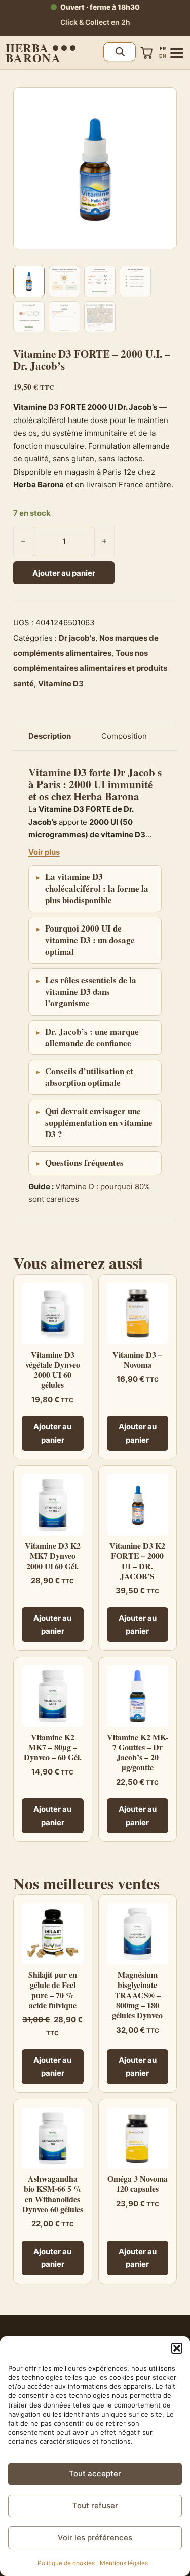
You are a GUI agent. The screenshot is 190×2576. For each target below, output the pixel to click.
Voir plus (44, 852)
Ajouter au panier (64, 573)
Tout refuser (95, 2505)
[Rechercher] (120, 52)
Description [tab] (50, 736)
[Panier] (147, 53)
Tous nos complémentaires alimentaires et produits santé (90, 668)
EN (163, 56)
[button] (177, 2348)
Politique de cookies (66, 2563)
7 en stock (32, 513)
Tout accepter (95, 2474)
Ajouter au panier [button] (52, 1433)
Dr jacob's (77, 638)
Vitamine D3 (61, 683)
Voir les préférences (95, 2537)
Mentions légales (124, 2563)
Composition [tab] (124, 736)
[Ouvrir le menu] (177, 53)
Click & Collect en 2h (95, 22)
